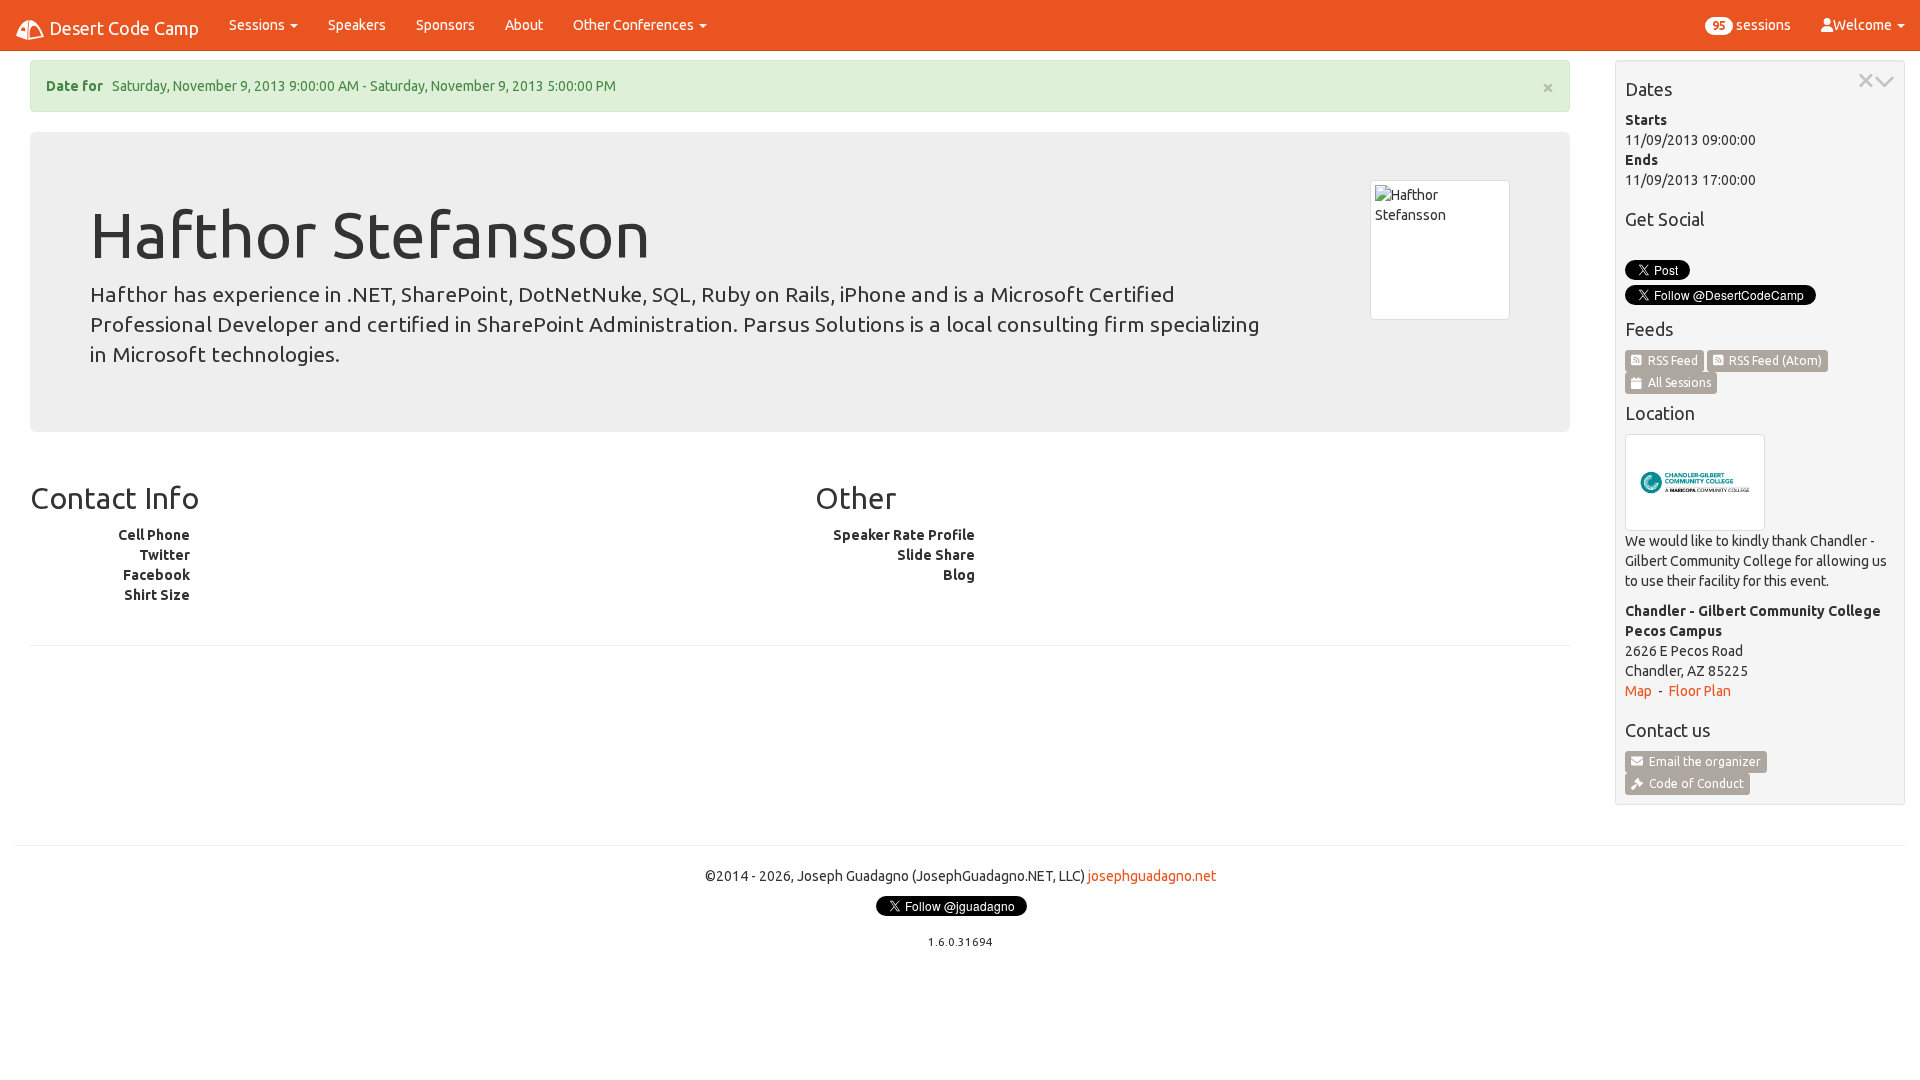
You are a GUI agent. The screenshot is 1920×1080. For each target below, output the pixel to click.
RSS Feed (1670, 360)
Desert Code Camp (122, 28)
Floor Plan (1700, 691)
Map (1638, 691)
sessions (1751, 25)
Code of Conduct (1693, 783)
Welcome (1864, 25)
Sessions (258, 25)
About (524, 25)
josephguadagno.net (1152, 876)
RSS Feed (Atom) (1772, 360)
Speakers (357, 25)
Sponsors (445, 25)
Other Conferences (635, 25)
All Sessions (1676, 382)
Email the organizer (1702, 761)
